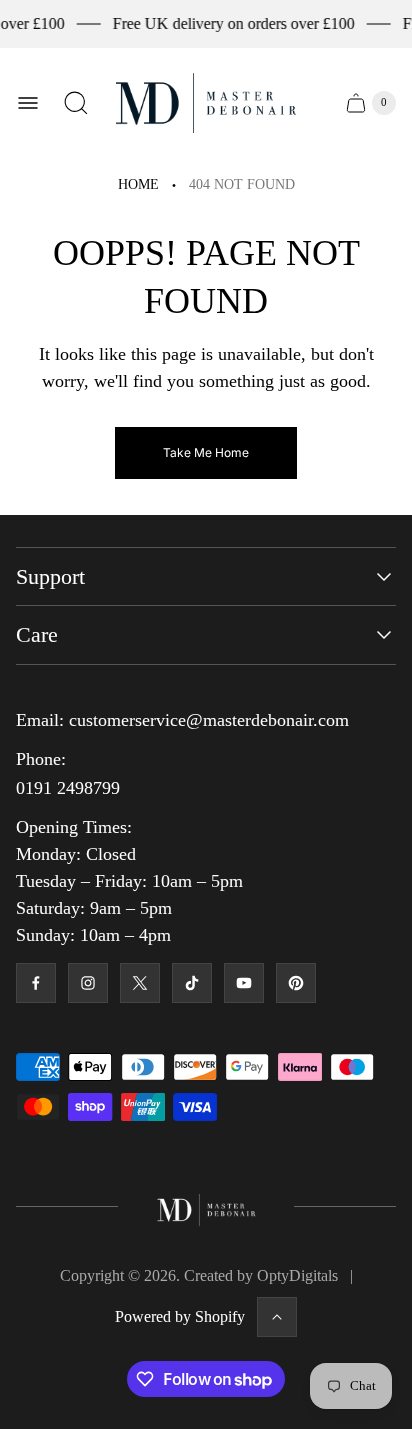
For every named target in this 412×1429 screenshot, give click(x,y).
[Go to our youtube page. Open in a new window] (244, 983)
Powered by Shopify (180, 1316)
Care (37, 634)
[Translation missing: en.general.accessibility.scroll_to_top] (277, 1317)
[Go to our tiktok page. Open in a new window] (192, 983)
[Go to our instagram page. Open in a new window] (88, 983)
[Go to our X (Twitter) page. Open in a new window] (140, 983)
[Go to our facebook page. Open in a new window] (36, 983)
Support (50, 576)
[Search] (76, 103)
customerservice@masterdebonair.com (209, 720)
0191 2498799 (68, 788)
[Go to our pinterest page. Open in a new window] (296, 983)
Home (138, 184)
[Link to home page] (206, 1207)
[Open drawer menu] (28, 103)
